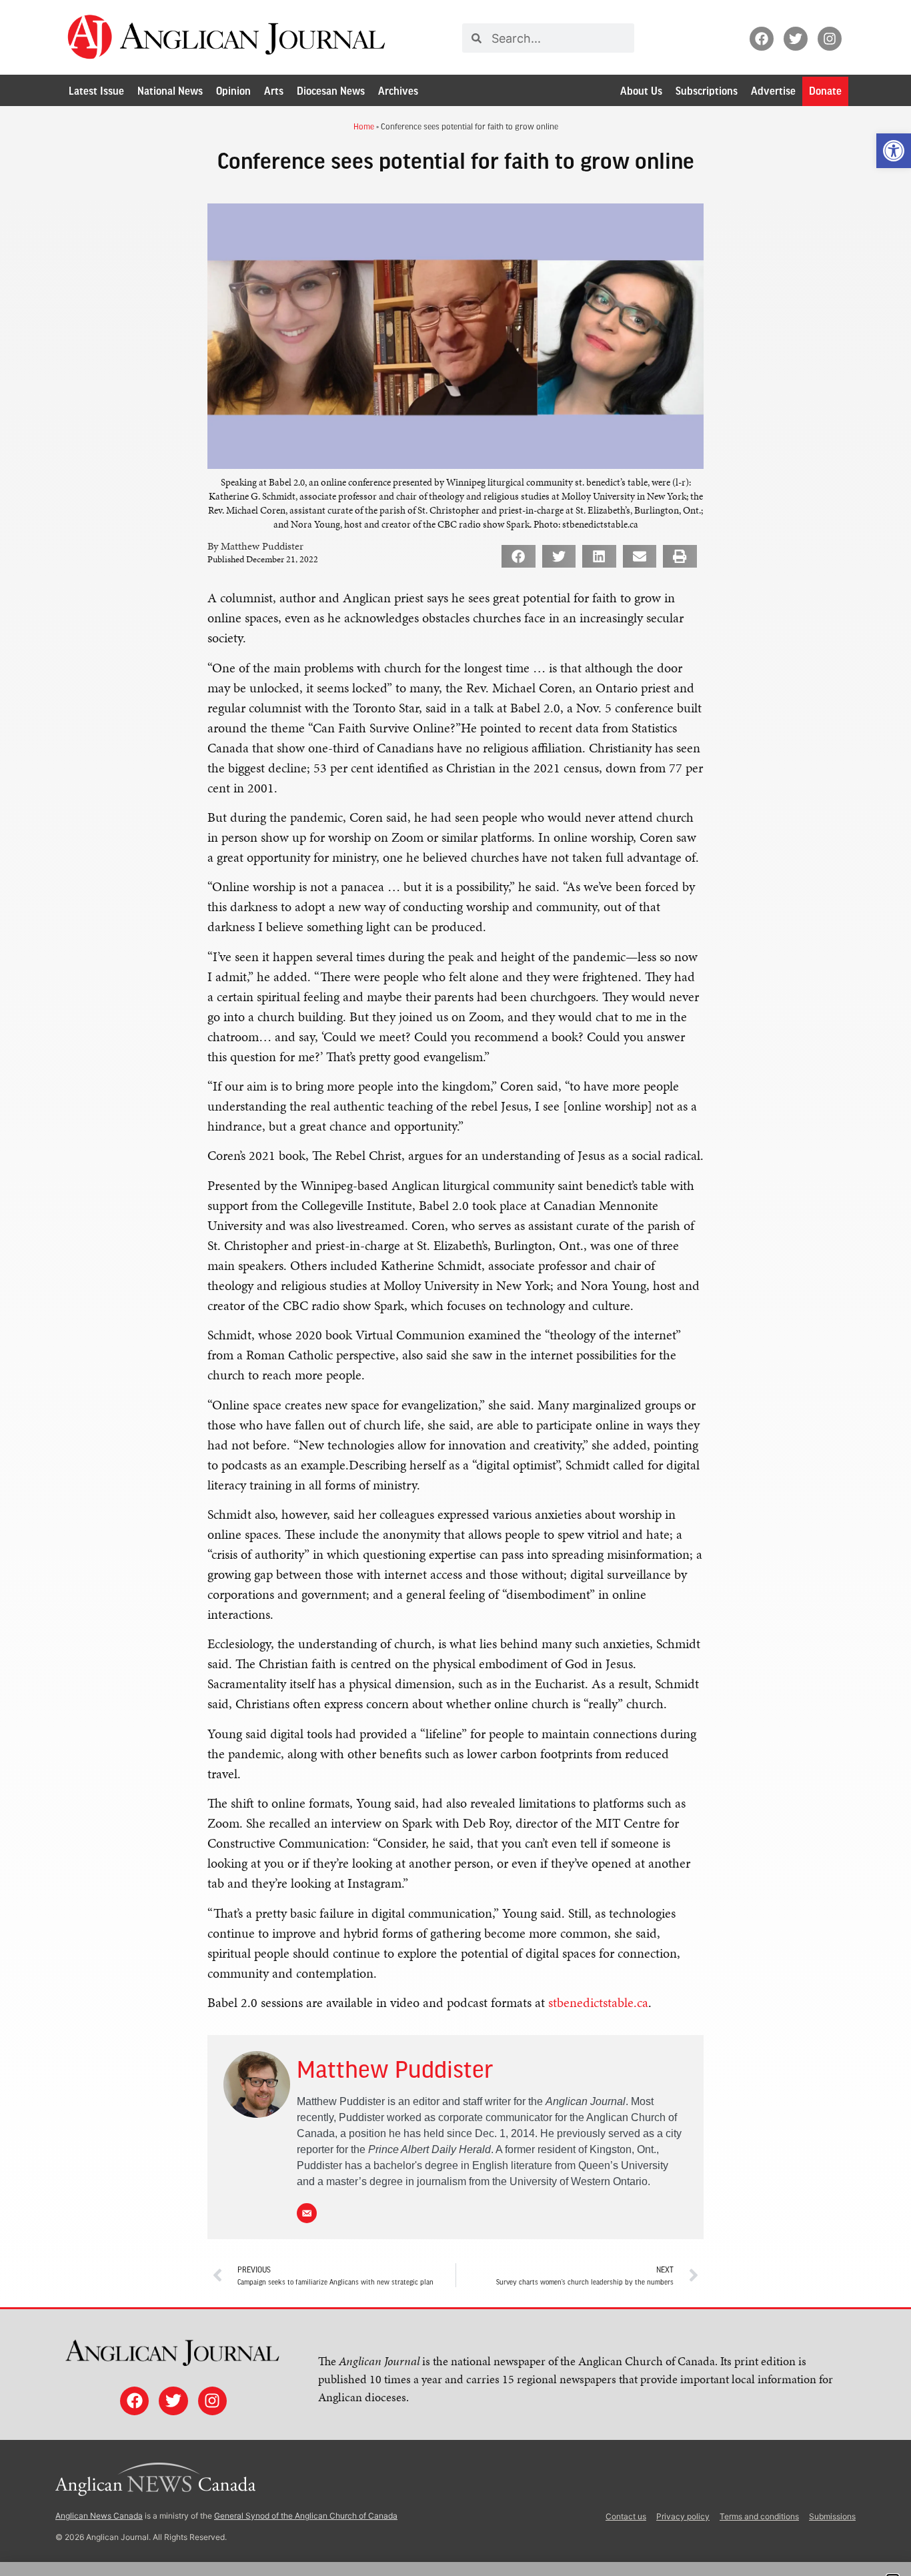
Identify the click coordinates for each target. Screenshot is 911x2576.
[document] (455, 1288)
